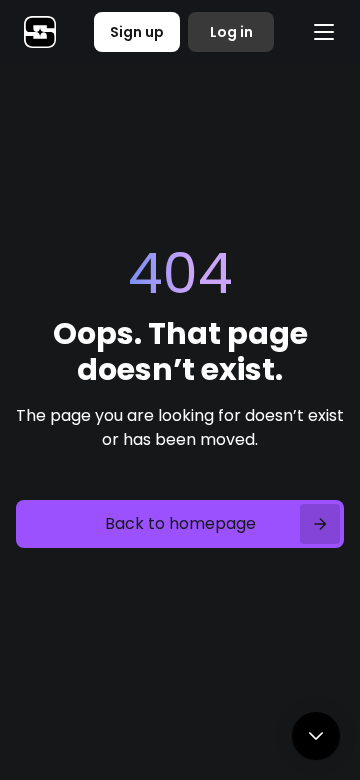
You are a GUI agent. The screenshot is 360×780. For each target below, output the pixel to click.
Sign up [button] (137, 32)
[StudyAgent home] (40, 32)
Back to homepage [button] (180, 523)
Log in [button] (231, 32)
